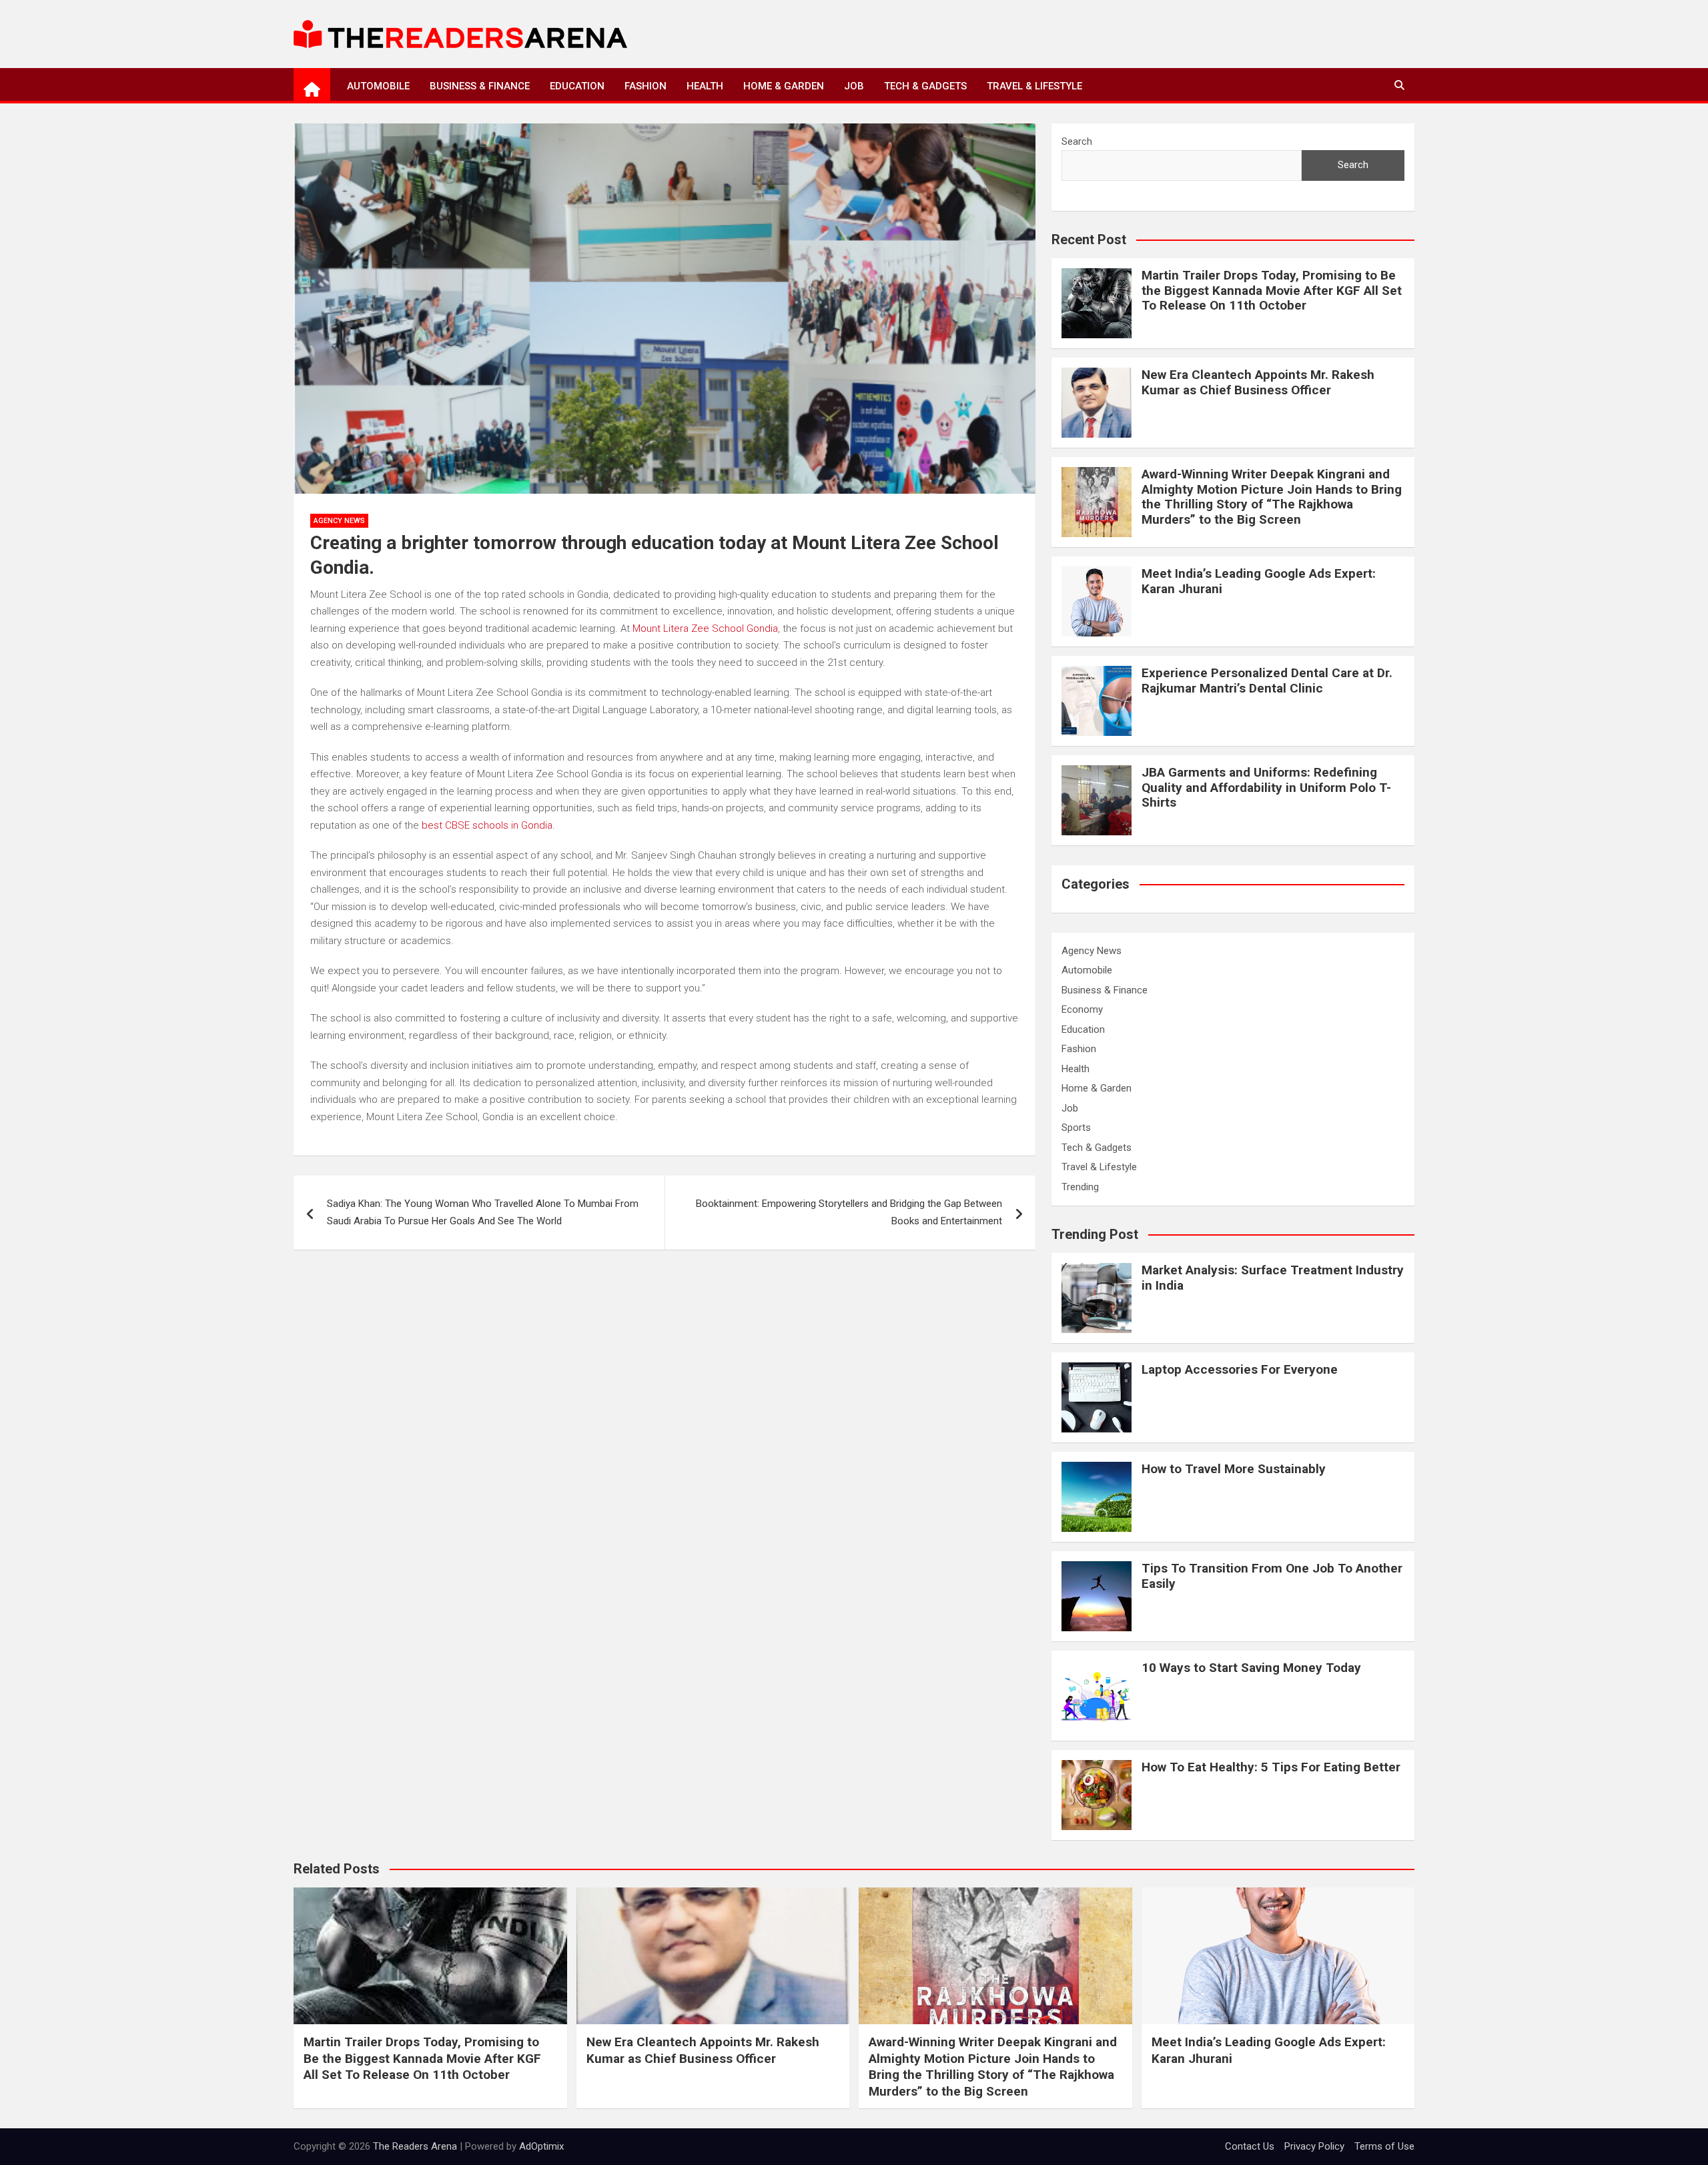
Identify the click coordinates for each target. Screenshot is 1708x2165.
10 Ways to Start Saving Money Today (1251, 1668)
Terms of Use (1384, 2146)
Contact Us (1250, 2146)
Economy (1082, 1009)
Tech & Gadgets (925, 86)
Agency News (339, 521)
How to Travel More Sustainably (1234, 1469)
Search (1077, 141)
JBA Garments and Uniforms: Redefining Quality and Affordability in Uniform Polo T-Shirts (1266, 788)
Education (577, 86)
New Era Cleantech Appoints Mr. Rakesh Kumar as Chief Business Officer (1258, 382)
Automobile (378, 86)
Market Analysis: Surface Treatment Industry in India (1273, 1278)
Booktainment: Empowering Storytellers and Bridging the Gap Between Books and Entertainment (849, 1212)
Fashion (646, 86)
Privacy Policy (1314, 2146)
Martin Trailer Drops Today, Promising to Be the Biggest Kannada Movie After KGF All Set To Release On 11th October (1272, 291)
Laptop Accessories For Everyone (1240, 1369)
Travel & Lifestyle (1034, 86)
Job (854, 86)
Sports (1076, 1128)
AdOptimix (541, 2146)
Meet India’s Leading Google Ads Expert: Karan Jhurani (1259, 581)
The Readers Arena (415, 2146)
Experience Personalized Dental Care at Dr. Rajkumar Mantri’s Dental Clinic (1267, 681)
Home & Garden (784, 86)
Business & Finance (480, 86)
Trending (1080, 1187)
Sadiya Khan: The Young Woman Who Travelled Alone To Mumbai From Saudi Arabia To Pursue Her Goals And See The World (483, 1212)
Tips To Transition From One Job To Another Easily (1272, 1576)
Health (705, 86)
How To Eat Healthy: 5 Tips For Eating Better (1271, 1767)
